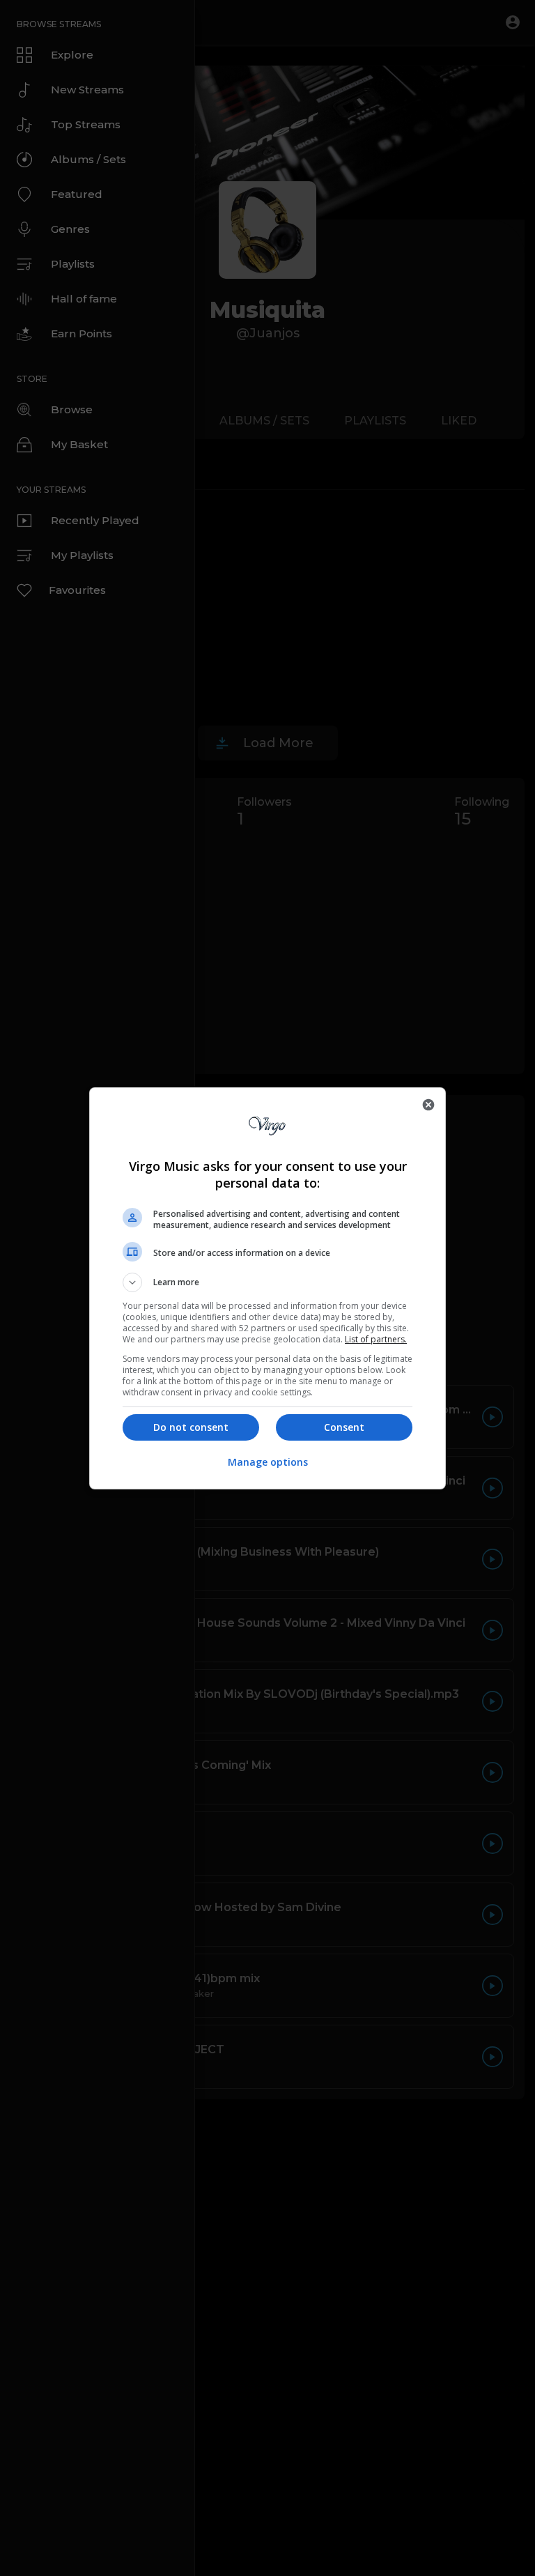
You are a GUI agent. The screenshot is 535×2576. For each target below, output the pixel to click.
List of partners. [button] (376, 1339)
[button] (267, 1282)
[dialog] (267, 1288)
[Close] (428, 1105)
